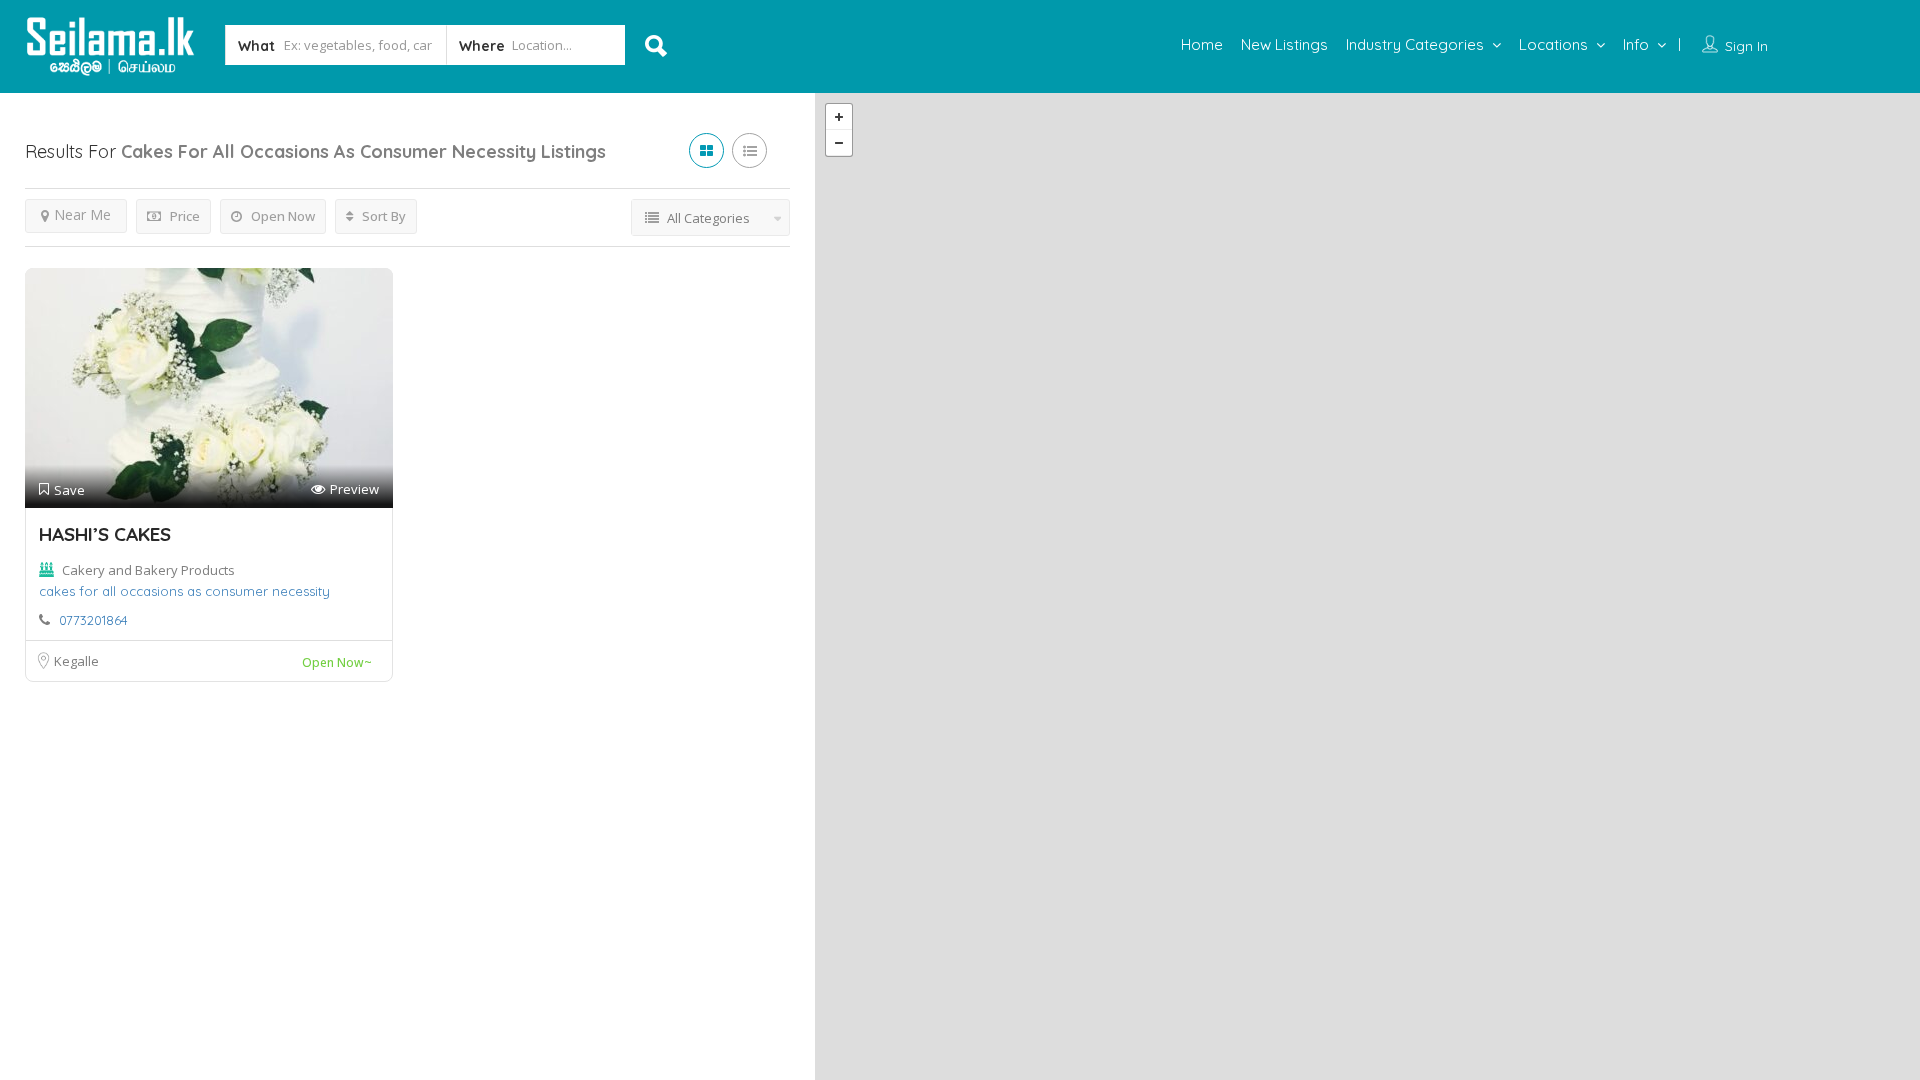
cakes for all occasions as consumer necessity (184, 591)
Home (1202, 44)
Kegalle (76, 661)
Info (1636, 44)
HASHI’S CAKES (105, 534)
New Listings (1284, 44)
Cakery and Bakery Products (148, 570)
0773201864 (93, 620)
